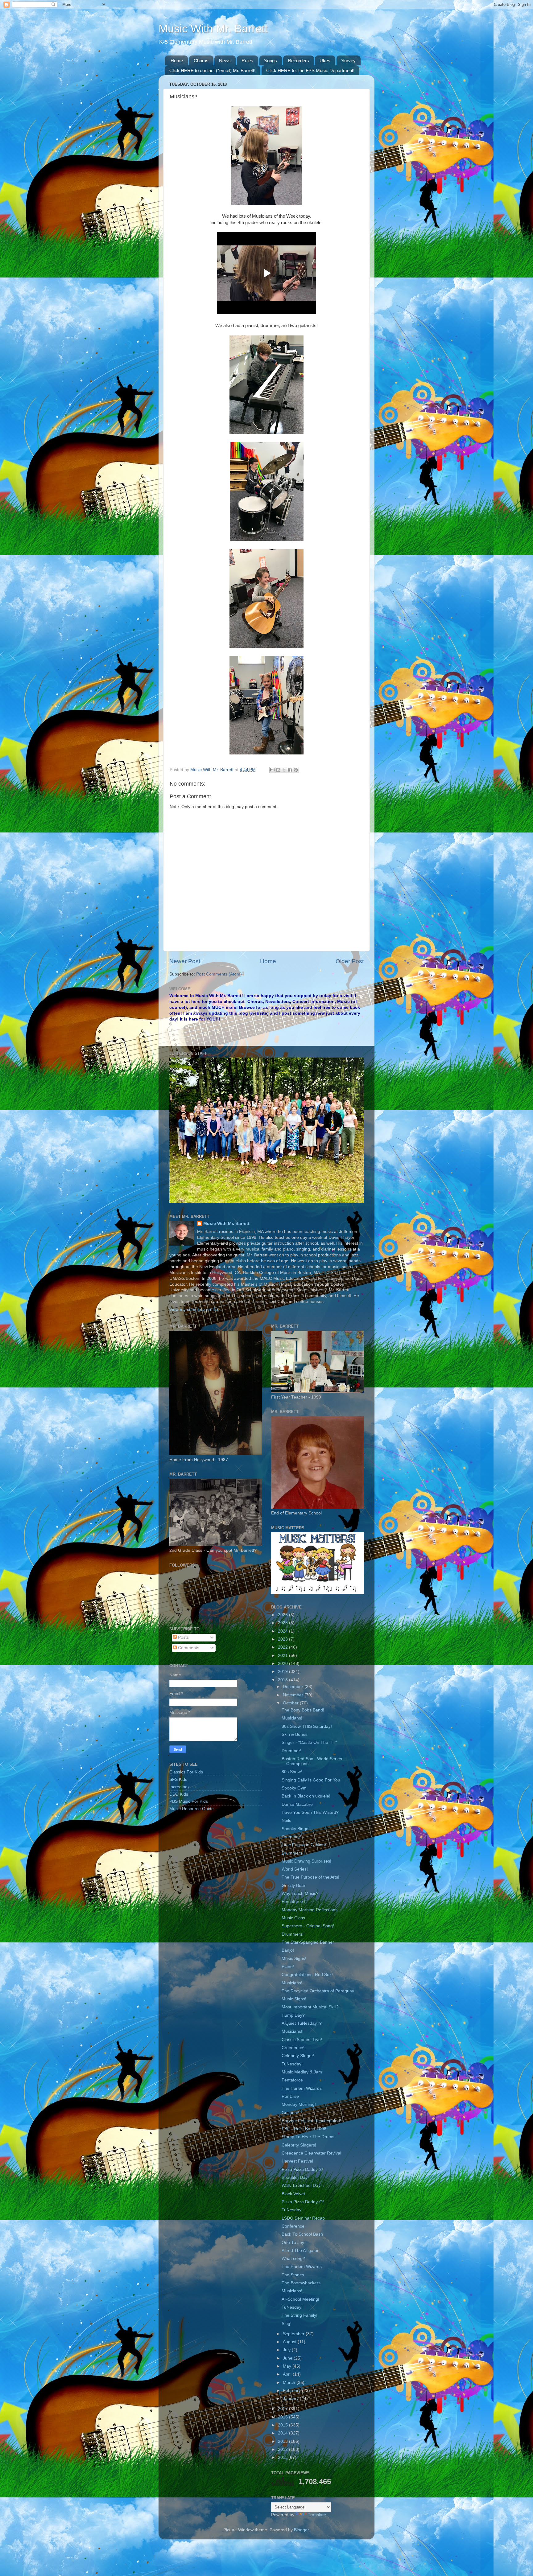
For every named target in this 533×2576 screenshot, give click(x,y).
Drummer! (291, 1751)
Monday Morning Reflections (310, 1910)
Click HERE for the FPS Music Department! (310, 70)
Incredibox (180, 1787)
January (291, 2399)
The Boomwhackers (301, 2283)
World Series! (295, 1869)
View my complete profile (194, 1310)
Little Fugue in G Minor (304, 1845)
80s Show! (292, 1772)
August (290, 2342)
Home (177, 61)
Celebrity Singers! (299, 2145)
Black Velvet (293, 2194)
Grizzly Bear (293, 1886)
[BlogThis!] (278, 770)
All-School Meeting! (300, 2299)
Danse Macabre (297, 1804)
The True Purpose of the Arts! (310, 1877)
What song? (293, 2259)
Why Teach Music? (300, 1894)
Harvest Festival (297, 2161)
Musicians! (292, 1718)
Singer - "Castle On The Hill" (309, 1742)
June (288, 2358)
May (288, 2366)
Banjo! (288, 1950)
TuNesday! (292, 2064)
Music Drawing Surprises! (306, 1861)
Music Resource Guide (192, 1809)
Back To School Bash (302, 2234)
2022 (283, 1647)
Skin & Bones (295, 1734)
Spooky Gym (294, 1788)
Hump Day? (293, 2015)
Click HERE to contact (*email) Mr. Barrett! (212, 70)
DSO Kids (179, 1794)
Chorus (201, 61)
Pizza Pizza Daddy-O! (303, 2202)
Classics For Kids (186, 1772)
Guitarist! (290, 2113)
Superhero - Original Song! (308, 1926)
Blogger (301, 2530)
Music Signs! (294, 1959)
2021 (283, 1656)
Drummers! (293, 1934)
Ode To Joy (293, 2243)
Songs (271, 61)
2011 (283, 2457)
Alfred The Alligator (300, 2251)
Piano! (288, 1967)
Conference (293, 2226)
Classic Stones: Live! (302, 2040)
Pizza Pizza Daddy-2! (302, 2169)
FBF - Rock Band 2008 (304, 2129)
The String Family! (300, 2315)
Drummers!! (293, 1853)
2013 (283, 2441)
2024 (283, 1631)
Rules (247, 61)
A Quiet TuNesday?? (302, 2023)
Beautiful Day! (295, 2177)
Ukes (325, 61)
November (294, 1695)
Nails (286, 1820)
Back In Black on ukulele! (306, 1796)
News (225, 61)
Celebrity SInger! (298, 2056)
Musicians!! (293, 2031)
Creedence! (293, 2048)
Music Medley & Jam (302, 2072)
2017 (283, 2409)
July (287, 2350)
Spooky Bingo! (296, 1829)
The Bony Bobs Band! (303, 1710)
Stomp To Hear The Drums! (309, 2137)
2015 (283, 2425)
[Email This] (272, 770)
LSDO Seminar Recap (303, 2218)
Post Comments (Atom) (219, 974)
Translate (317, 2515)
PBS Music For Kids (189, 1801)
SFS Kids (178, 1779)
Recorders (298, 61)
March (290, 2383)
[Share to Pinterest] (296, 770)
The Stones (293, 2275)
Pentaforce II (294, 1902)
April (288, 2374)
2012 (283, 2449)
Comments (188, 1648)
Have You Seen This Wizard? (310, 1812)
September (294, 2334)
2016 (283, 2417)
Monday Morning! (299, 2104)
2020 (283, 1664)
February (292, 2391)
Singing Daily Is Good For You (311, 1780)
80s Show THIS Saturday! (307, 1726)
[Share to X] (284, 770)
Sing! (287, 2324)
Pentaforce (292, 2080)
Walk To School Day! (302, 2186)
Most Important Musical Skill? (310, 2007)
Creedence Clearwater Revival (311, 2153)
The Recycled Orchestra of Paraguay (318, 1991)
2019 (283, 1672)
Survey (348, 61)
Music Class (293, 1918)
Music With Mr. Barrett (213, 29)
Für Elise (290, 2096)
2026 (283, 1615)
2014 (283, 2433)
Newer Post (185, 961)
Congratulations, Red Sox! (307, 1975)
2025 (283, 1623)
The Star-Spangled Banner (308, 1942)
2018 (283, 1680)
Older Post (350, 961)
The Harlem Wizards (302, 2088)
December (294, 1687)
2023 (283, 1639)
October (291, 1703)
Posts (183, 1637)
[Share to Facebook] (290, 770)
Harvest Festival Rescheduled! (311, 2121)
